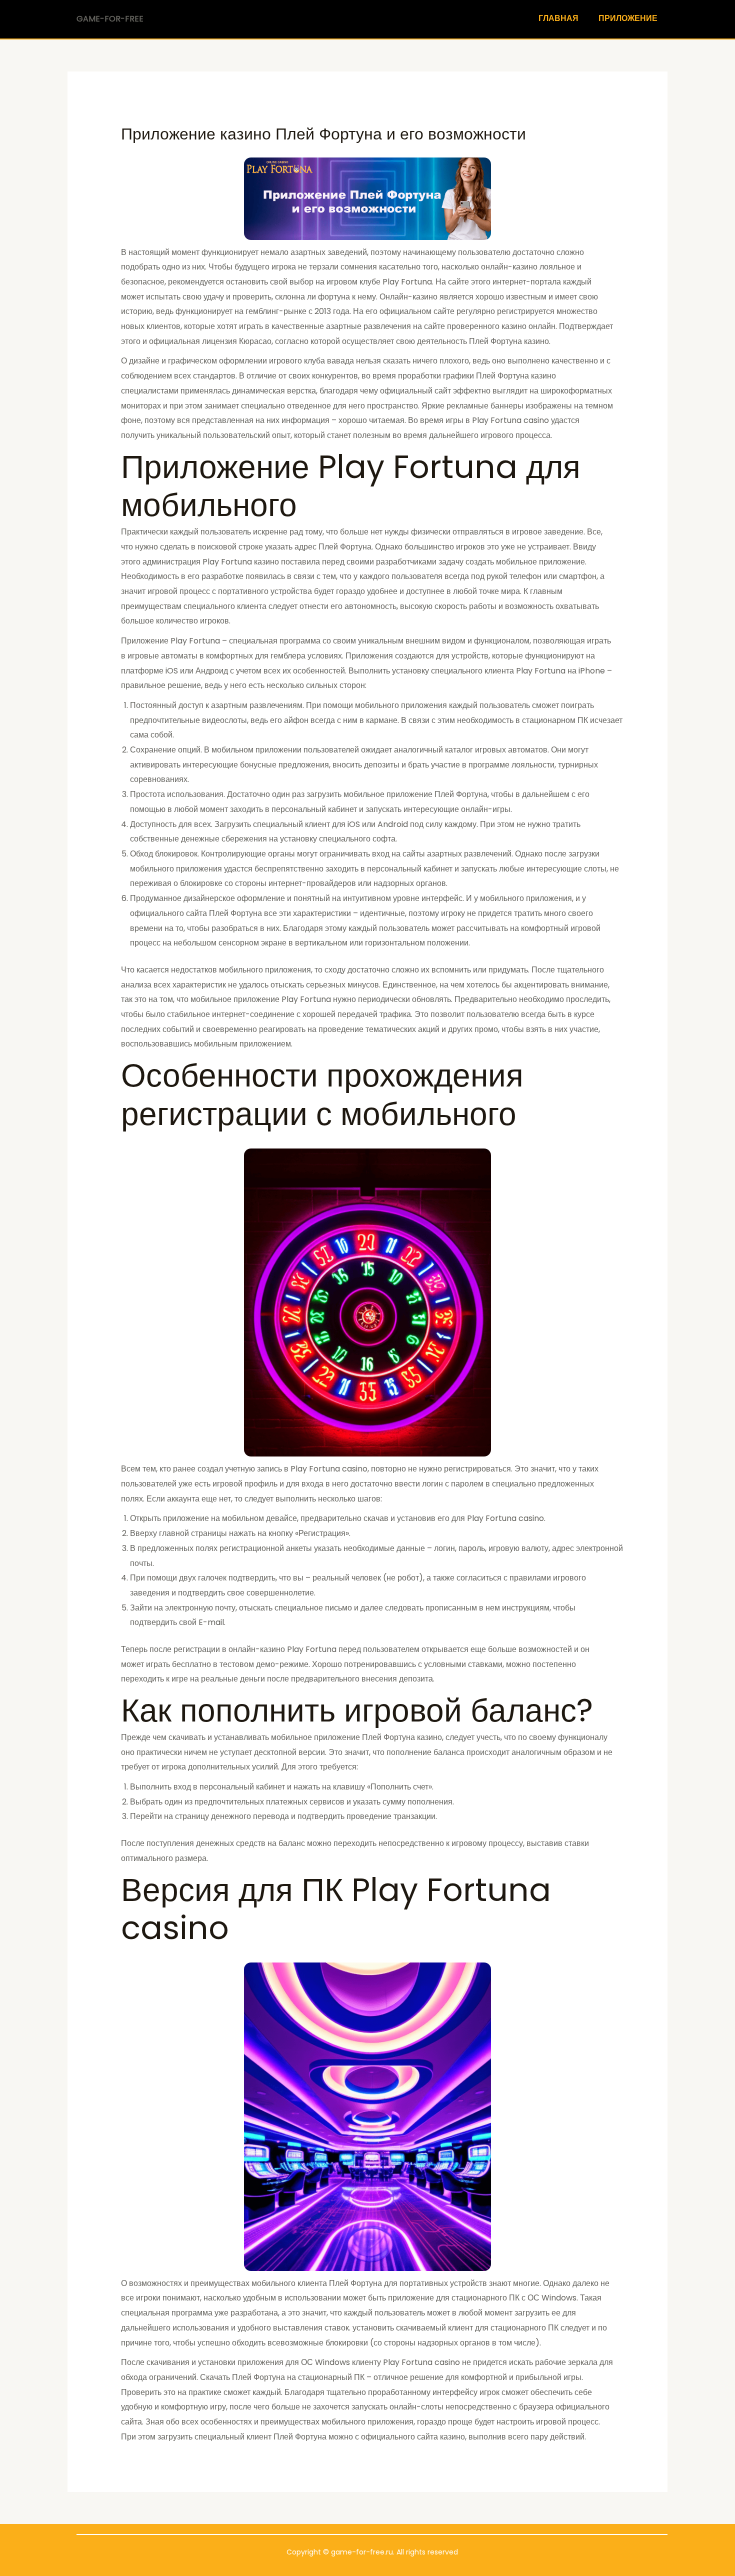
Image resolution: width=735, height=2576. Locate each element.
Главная (558, 18)
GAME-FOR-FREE (110, 19)
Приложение (628, 18)
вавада (340, 361)
